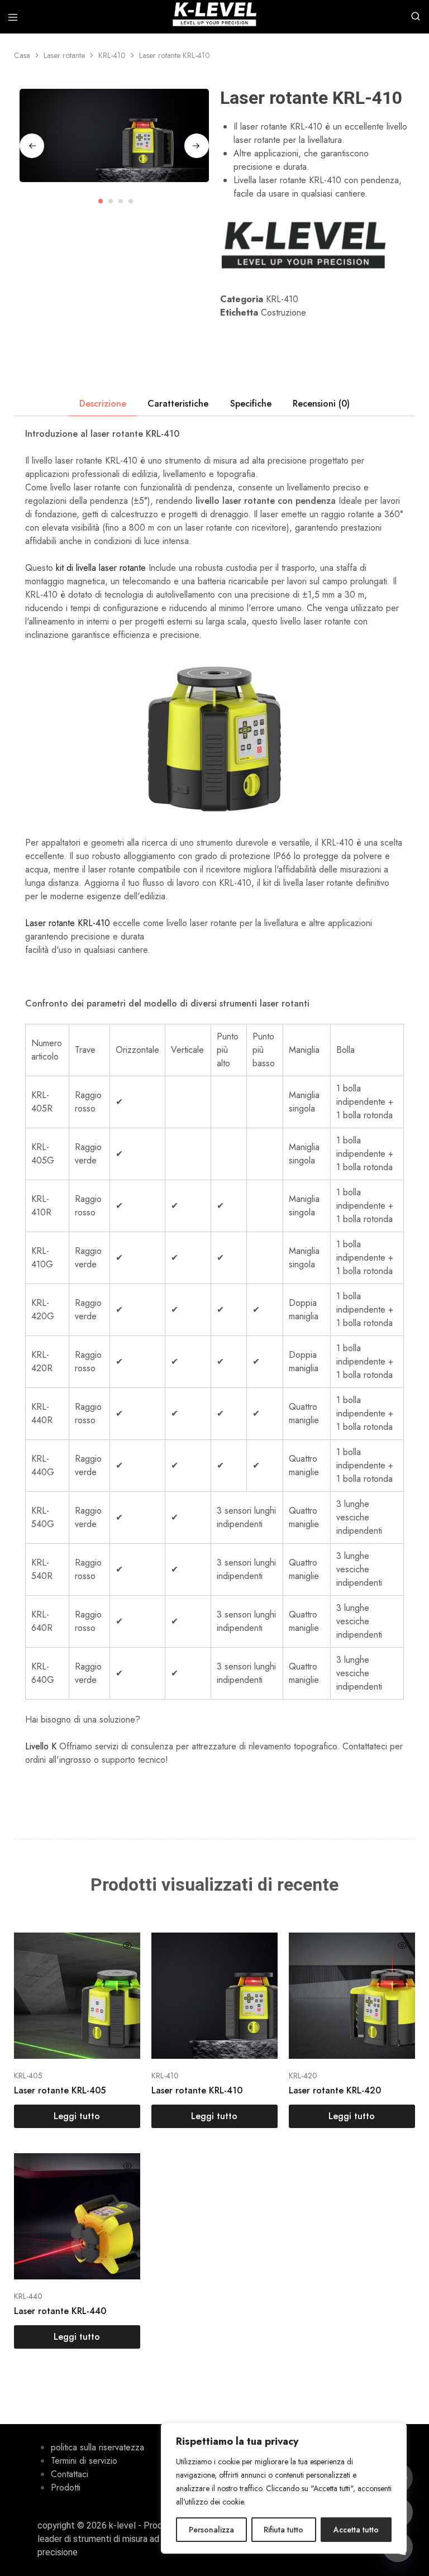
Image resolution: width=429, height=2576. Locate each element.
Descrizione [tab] (103, 404)
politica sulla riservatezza (97, 2447)
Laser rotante (64, 55)
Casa (22, 55)
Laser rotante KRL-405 (60, 2090)
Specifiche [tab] (251, 404)
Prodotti (66, 2487)
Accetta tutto (356, 2530)
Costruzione (283, 313)
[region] (284, 2488)
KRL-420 (303, 2076)
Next (197, 146)
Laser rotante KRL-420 (335, 2090)
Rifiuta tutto (283, 2530)
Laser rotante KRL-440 (60, 2311)
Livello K (41, 1746)
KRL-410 (112, 55)
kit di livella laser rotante (101, 568)
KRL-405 (28, 2076)
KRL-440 (28, 2296)
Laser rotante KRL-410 (68, 923)
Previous (32, 146)
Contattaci (70, 2474)
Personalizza (211, 2530)
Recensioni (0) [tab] (321, 404)
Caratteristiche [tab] (178, 404)
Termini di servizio (84, 2461)
